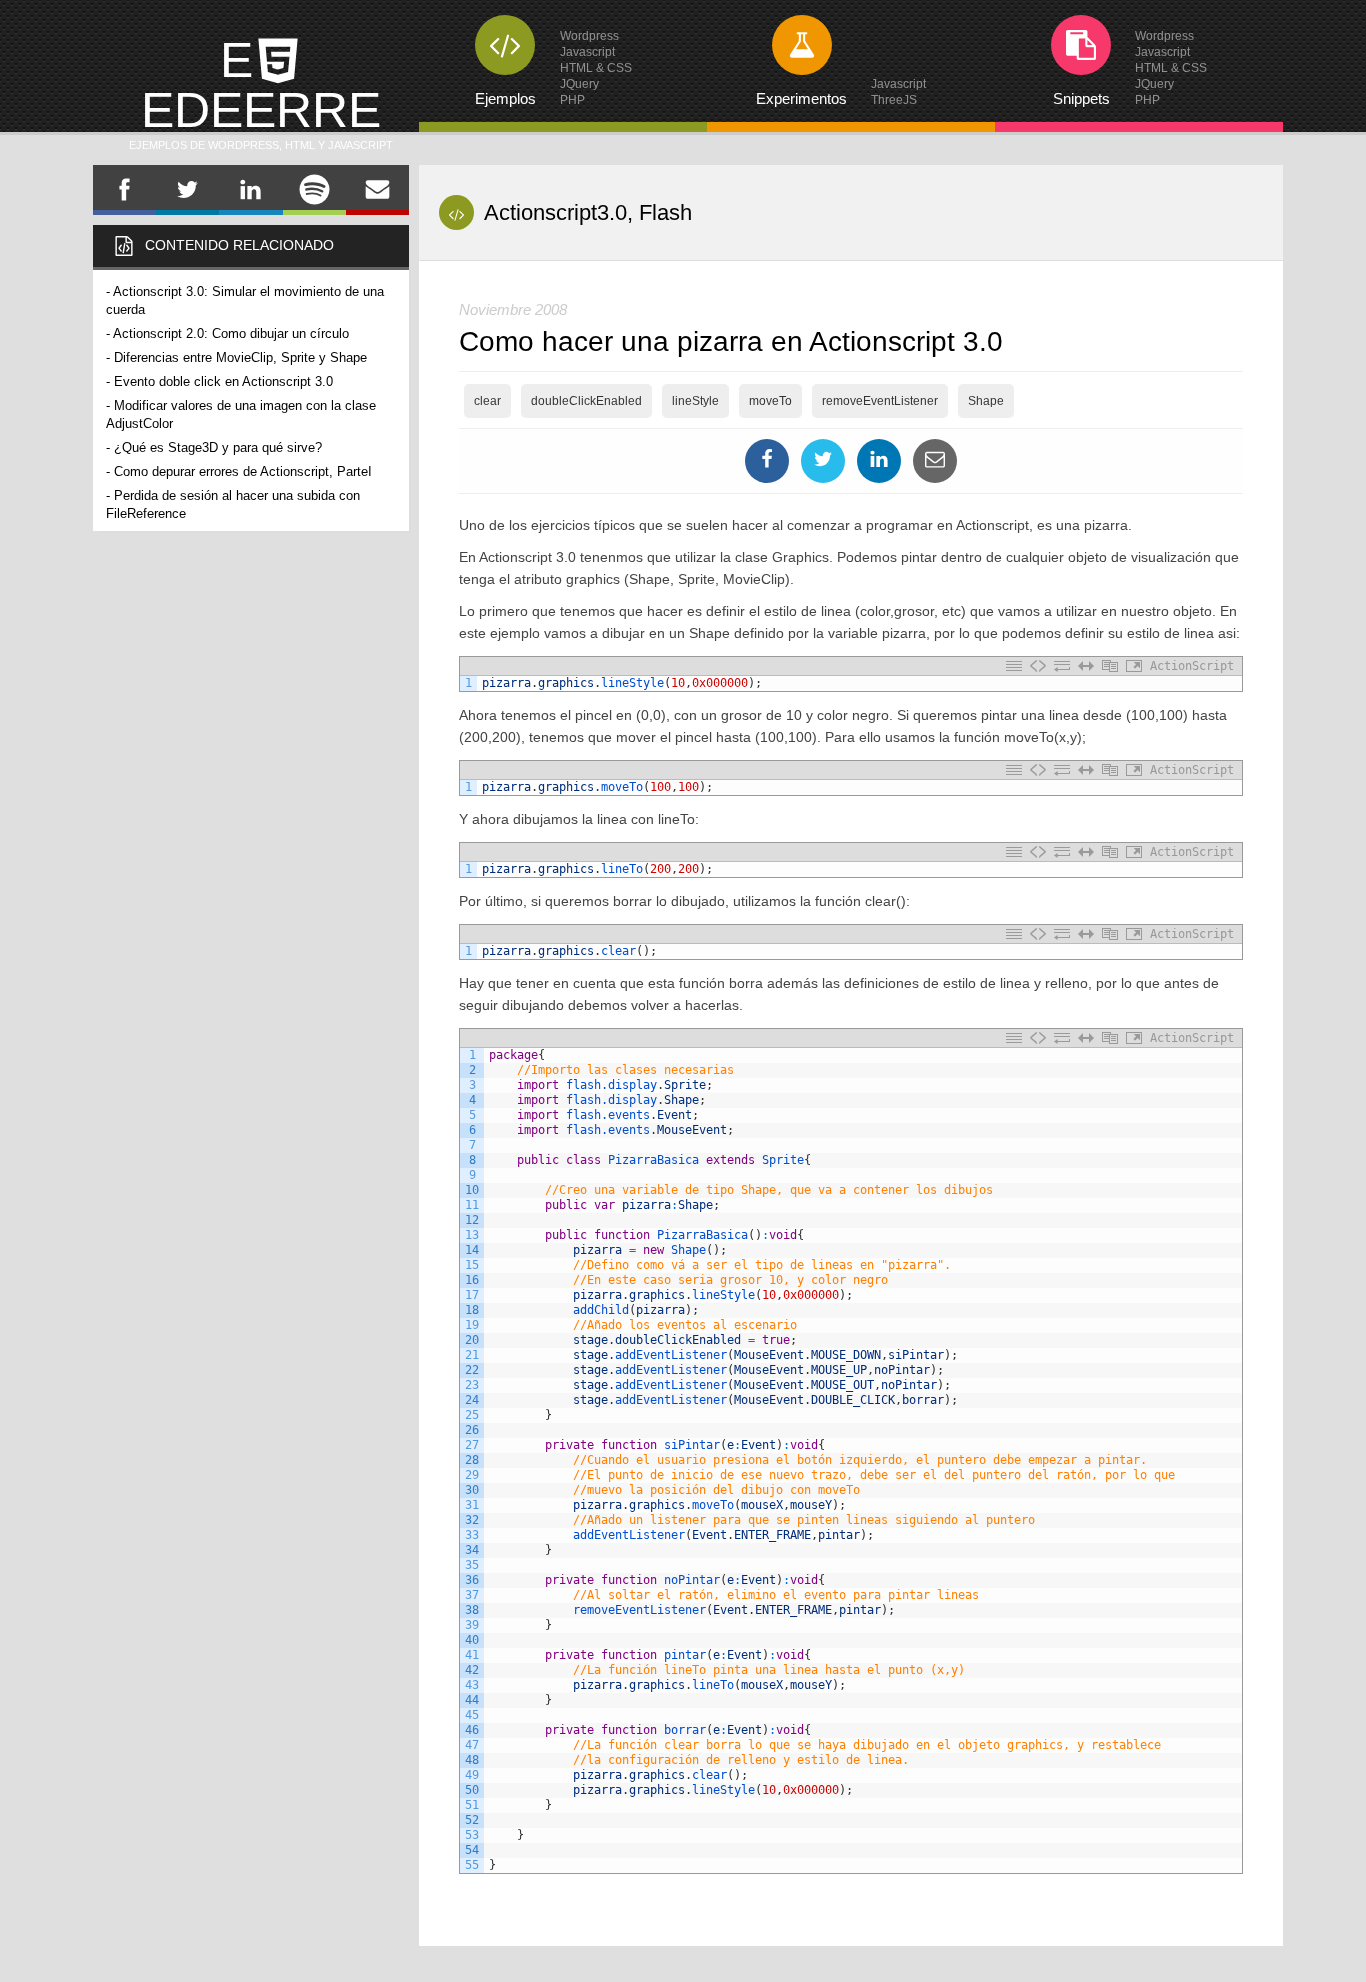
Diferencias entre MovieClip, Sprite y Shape (240, 357)
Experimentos (801, 98)
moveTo (770, 401)
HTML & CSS (596, 68)
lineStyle (695, 401)
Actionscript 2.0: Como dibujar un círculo (231, 333)
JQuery (579, 84)
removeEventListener (880, 401)
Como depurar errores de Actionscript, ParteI (243, 471)
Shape (986, 401)
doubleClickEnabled (586, 401)
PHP (572, 100)
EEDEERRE (261, 91)
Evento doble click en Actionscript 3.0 (223, 381)
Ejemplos (505, 98)
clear (487, 401)
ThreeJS (894, 100)
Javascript (587, 52)
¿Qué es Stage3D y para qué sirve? (218, 447)
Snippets (1081, 98)
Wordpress (589, 36)
